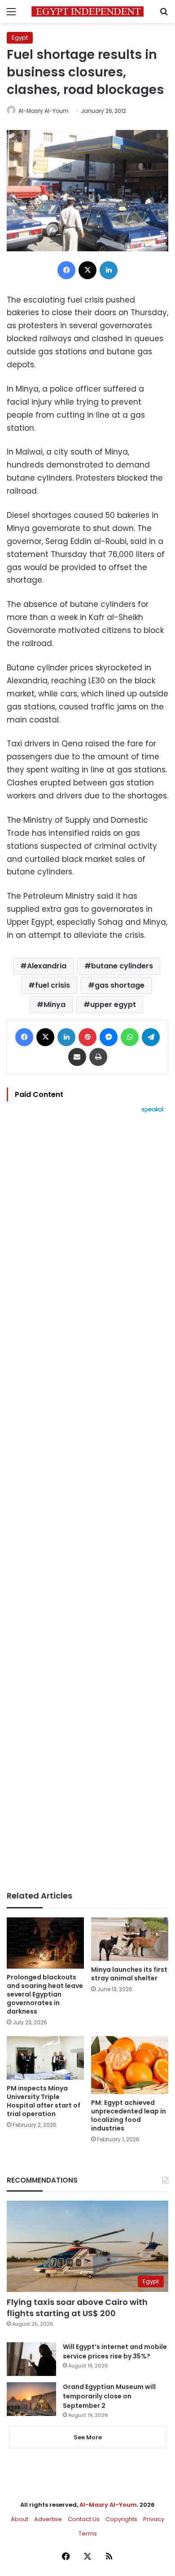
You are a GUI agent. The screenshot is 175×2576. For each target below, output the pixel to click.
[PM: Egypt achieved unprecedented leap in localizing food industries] (130, 2065)
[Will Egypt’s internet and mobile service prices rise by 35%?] (31, 2359)
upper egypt (113, 1005)
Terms (88, 2534)
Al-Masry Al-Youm (44, 111)
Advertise (48, 2519)
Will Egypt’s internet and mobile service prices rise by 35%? (115, 2351)
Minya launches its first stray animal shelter (129, 1974)
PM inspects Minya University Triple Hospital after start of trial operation (44, 2101)
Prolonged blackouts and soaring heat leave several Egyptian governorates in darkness (45, 1994)
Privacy (154, 2519)
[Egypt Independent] (87, 11)
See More (88, 2437)
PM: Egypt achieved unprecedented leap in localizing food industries (129, 2115)
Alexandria (47, 966)
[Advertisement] (87, 1502)
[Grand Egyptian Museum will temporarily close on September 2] (31, 2399)
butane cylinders (122, 966)
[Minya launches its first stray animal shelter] (130, 1939)
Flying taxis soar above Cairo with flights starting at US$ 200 (77, 2308)
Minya (55, 1005)
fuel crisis (52, 985)
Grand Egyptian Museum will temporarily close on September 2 (109, 2396)
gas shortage (120, 985)
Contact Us (84, 2519)
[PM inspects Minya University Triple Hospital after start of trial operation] (45, 2058)
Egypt (20, 38)
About (20, 2519)
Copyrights (121, 2519)
